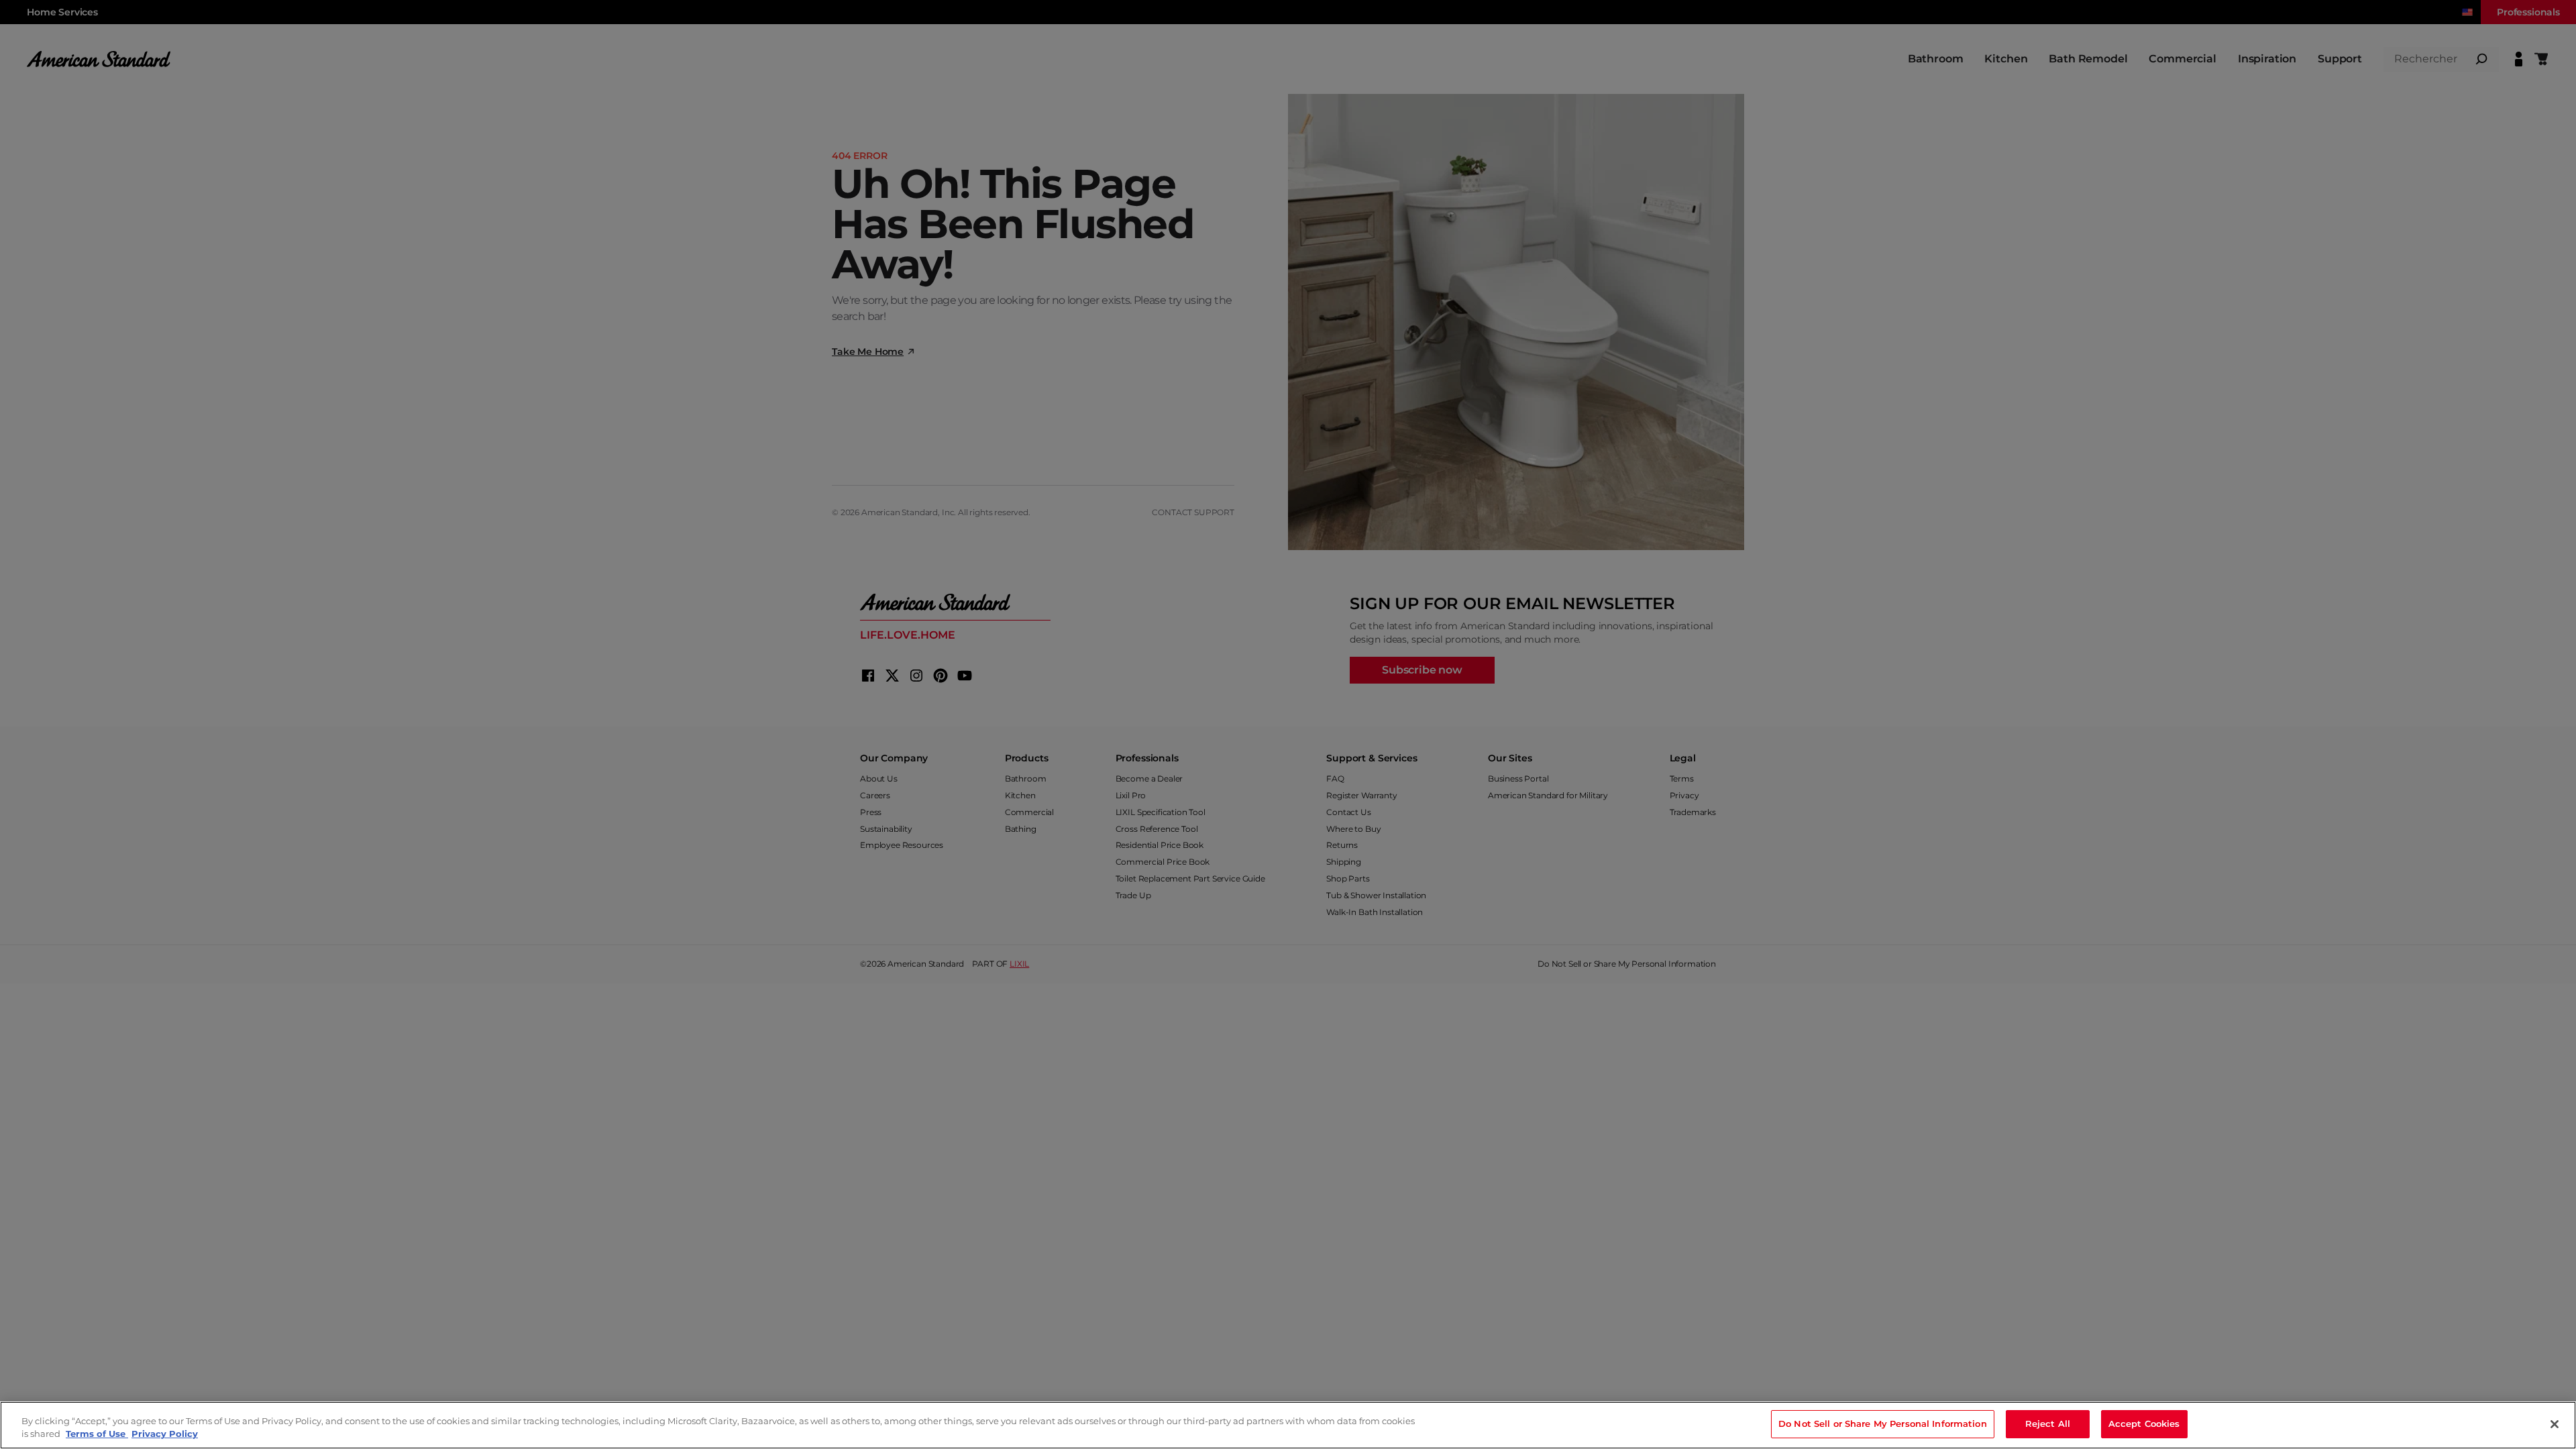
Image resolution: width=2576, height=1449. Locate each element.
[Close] (2555, 1424)
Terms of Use (97, 1434)
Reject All (2048, 1424)
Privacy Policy (165, 1434)
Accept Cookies (2144, 1424)
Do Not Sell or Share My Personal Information (1883, 1424)
